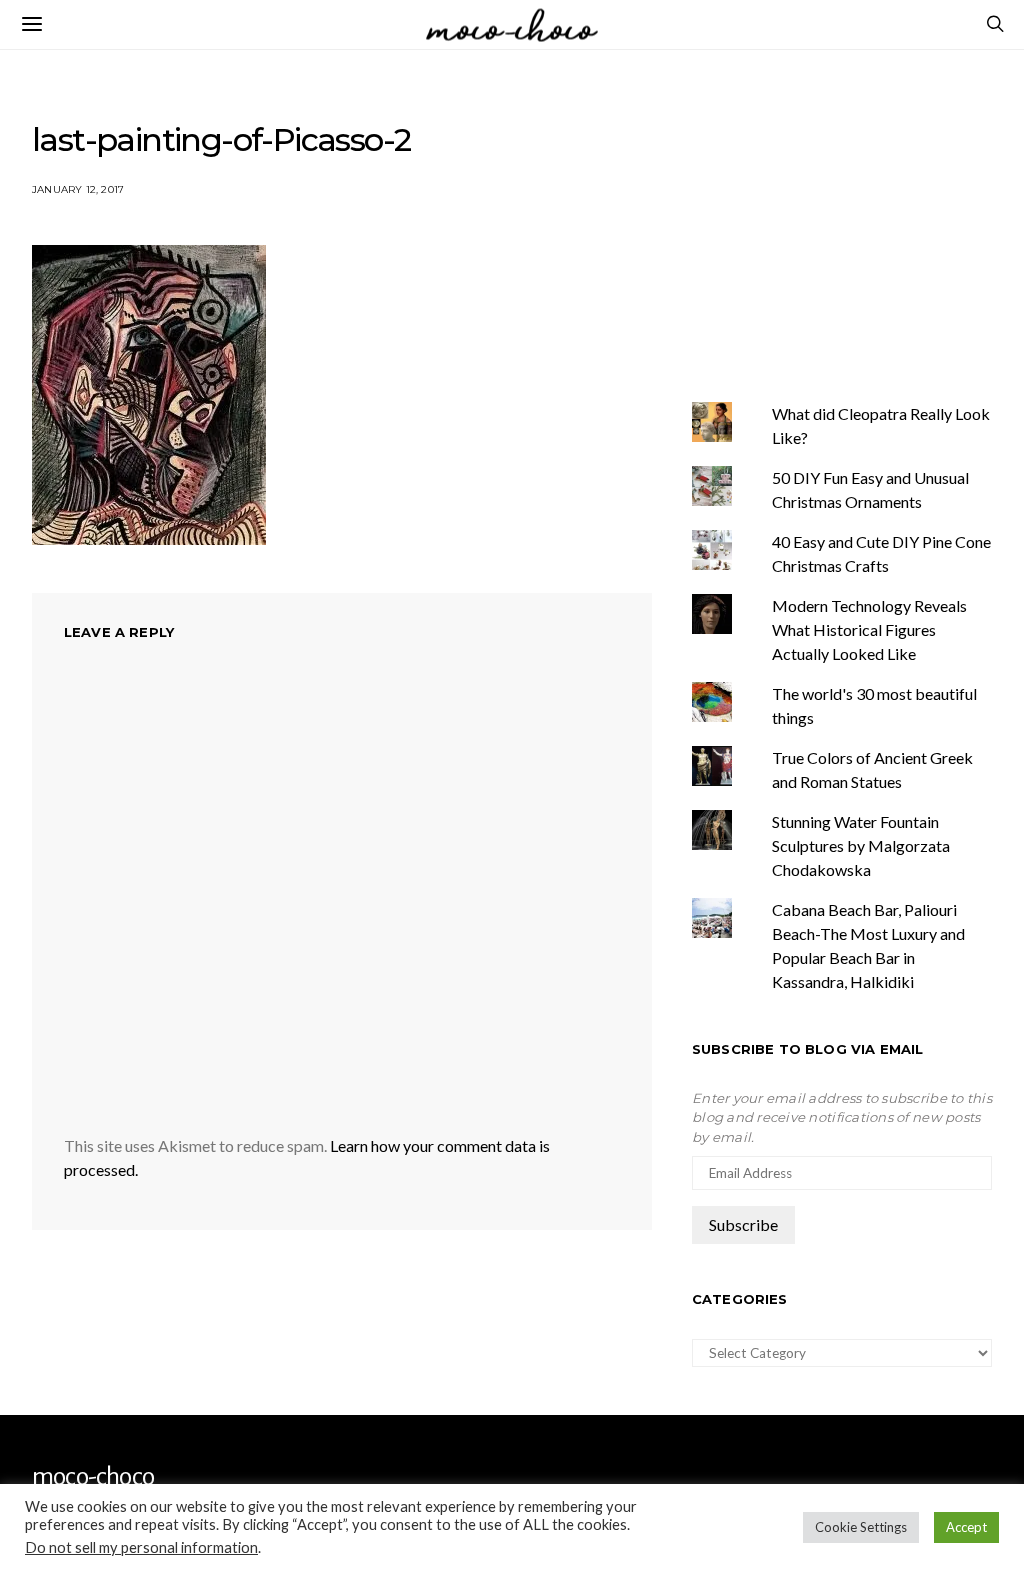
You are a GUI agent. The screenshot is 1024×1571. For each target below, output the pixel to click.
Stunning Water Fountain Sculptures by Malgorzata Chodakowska (861, 845)
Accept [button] (966, 1527)
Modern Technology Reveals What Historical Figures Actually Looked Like (869, 629)
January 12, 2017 (78, 189)
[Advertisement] (858, 223)
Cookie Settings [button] (861, 1527)
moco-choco (93, 1477)
